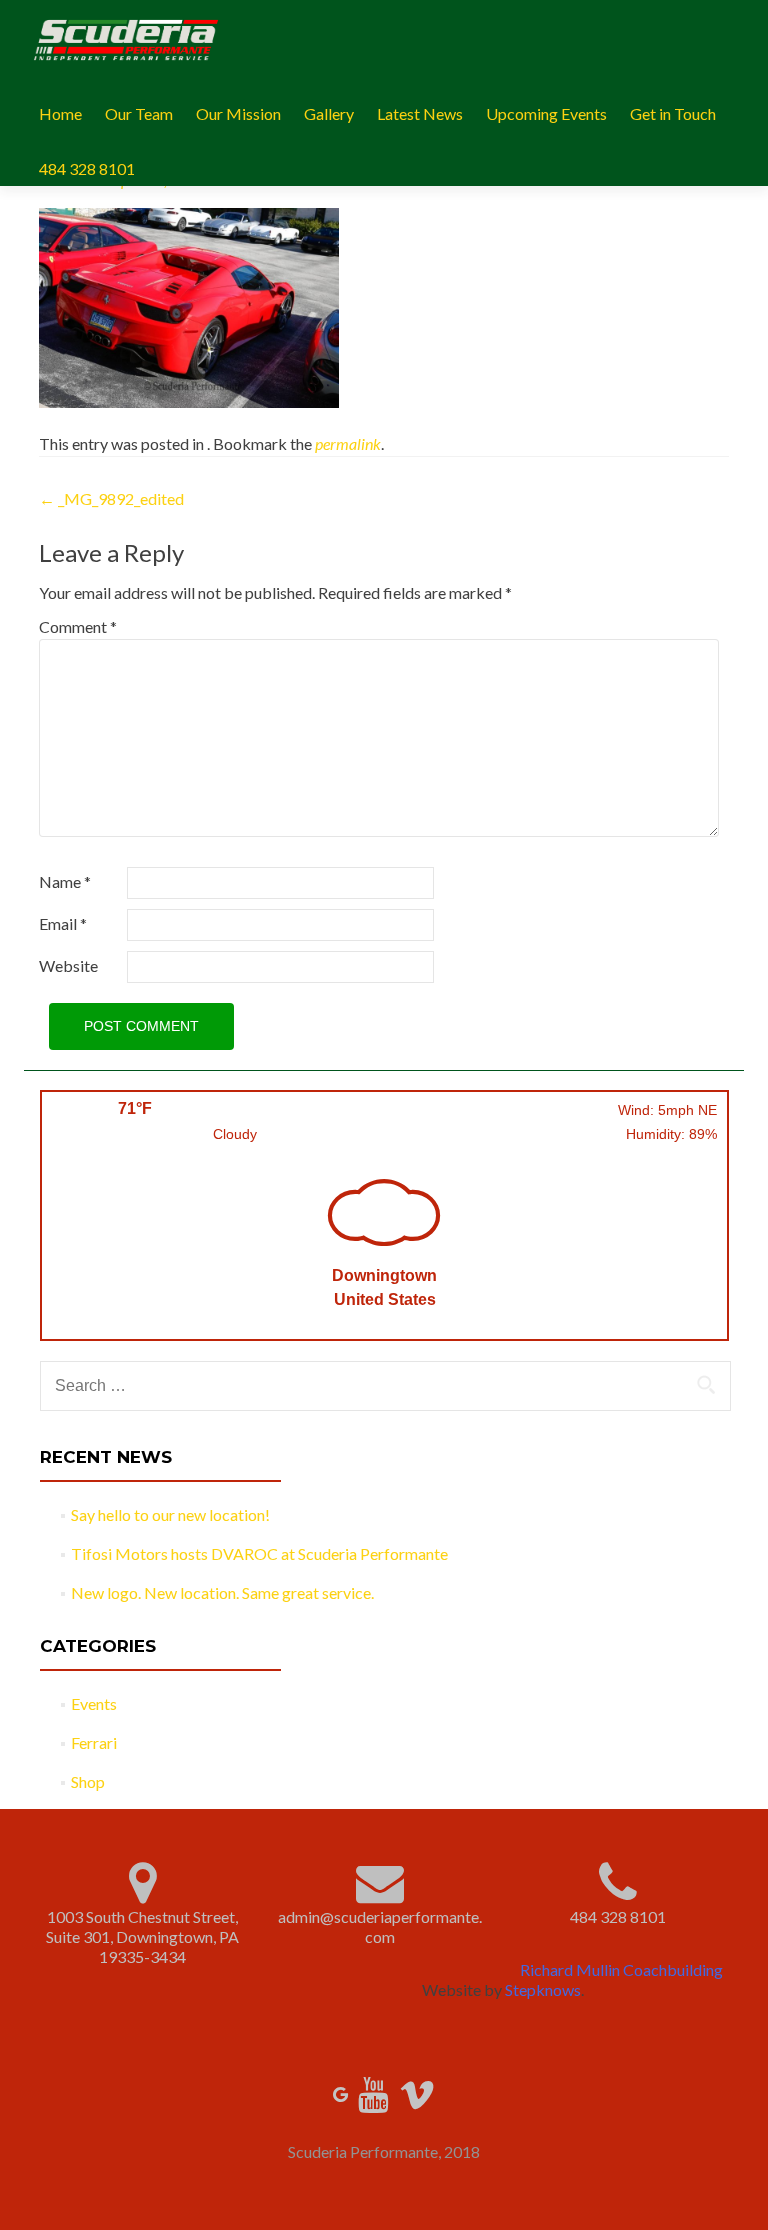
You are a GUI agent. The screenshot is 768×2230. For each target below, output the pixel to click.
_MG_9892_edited (111, 498)
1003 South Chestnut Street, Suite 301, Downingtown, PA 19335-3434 (142, 1936)
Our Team (139, 113)
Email (63, 923)
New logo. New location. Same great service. (222, 1592)
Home (60, 113)
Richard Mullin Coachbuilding (621, 1969)
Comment (78, 626)
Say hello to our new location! (170, 1514)
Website (68, 965)
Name (65, 881)
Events (94, 1703)
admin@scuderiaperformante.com (380, 1926)
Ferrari (94, 1742)
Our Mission (238, 113)
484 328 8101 (87, 168)
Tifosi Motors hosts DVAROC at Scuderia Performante (259, 1553)
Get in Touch (673, 113)
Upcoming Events (546, 113)
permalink (348, 443)
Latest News (420, 113)
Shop (88, 1781)
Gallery (329, 113)
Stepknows (543, 1989)
